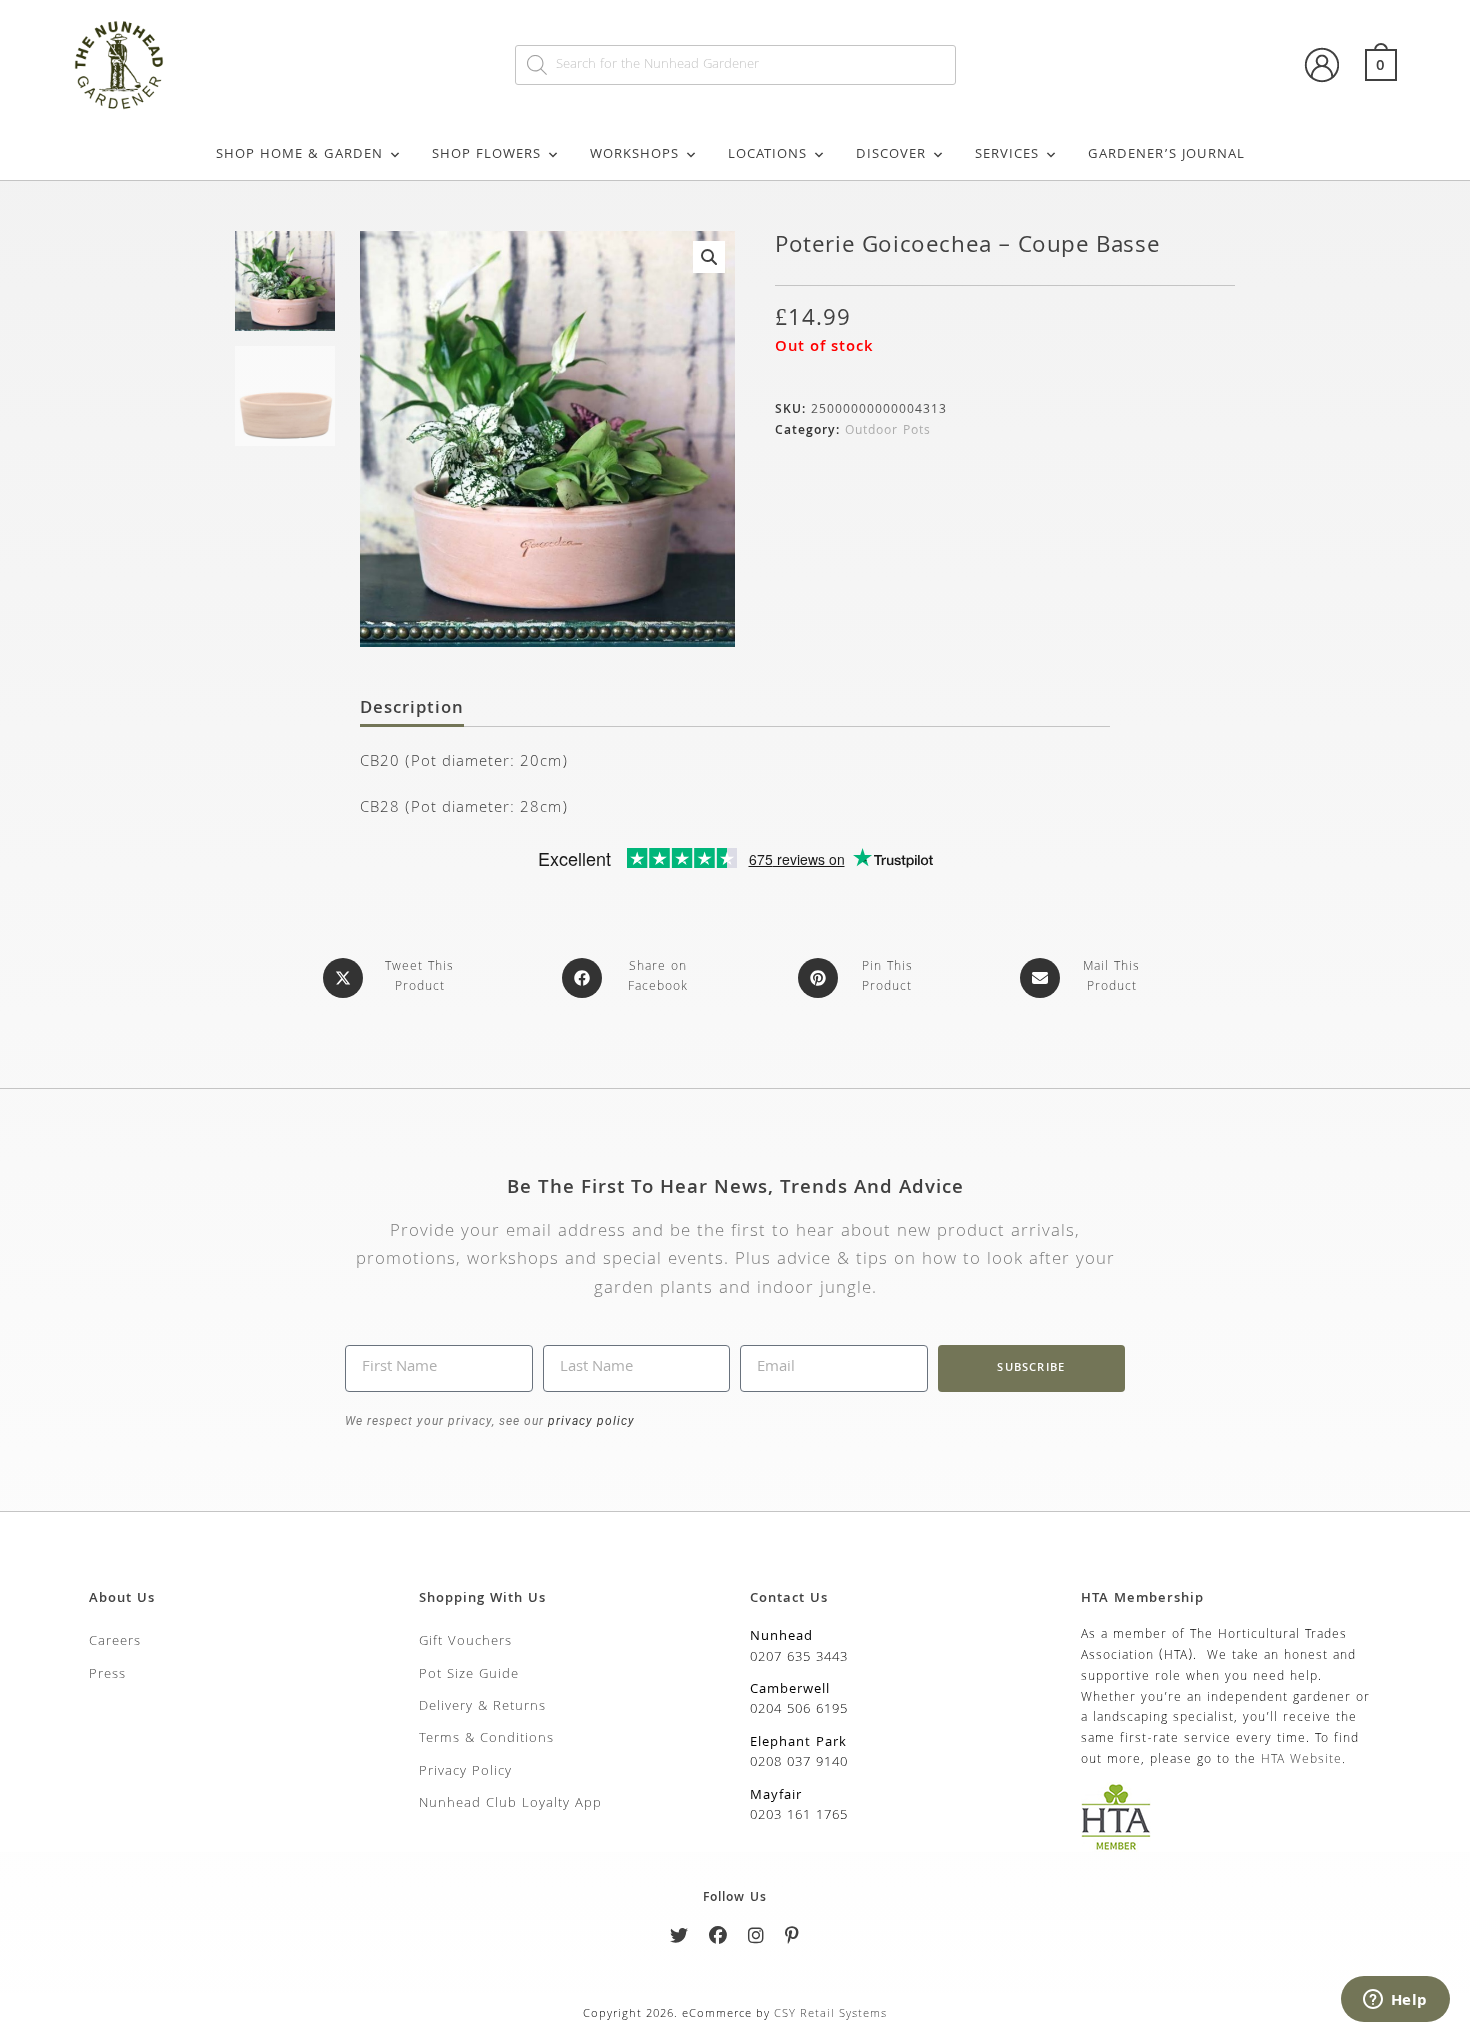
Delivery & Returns (482, 1707)
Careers (115, 1642)
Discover (891, 155)
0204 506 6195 (799, 1710)
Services (1007, 155)
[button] (709, 257)
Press (107, 1675)
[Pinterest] (792, 1939)
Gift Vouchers (465, 1642)
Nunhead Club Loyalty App (510, 1804)
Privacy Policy (465, 1772)
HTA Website (1301, 1760)
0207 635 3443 (799, 1658)
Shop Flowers (486, 155)
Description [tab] (412, 710)
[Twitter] (679, 1939)
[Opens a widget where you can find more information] (1395, 2001)
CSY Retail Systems (830, 2014)
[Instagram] (756, 1939)
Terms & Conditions (486, 1739)
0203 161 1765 (799, 1816)
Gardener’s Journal (1166, 155)
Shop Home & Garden (299, 155)
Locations (767, 155)
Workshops (634, 155)
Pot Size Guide (469, 1675)
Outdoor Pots (888, 431)
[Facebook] (718, 1939)
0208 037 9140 (799, 1763)
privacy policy (589, 1421)
